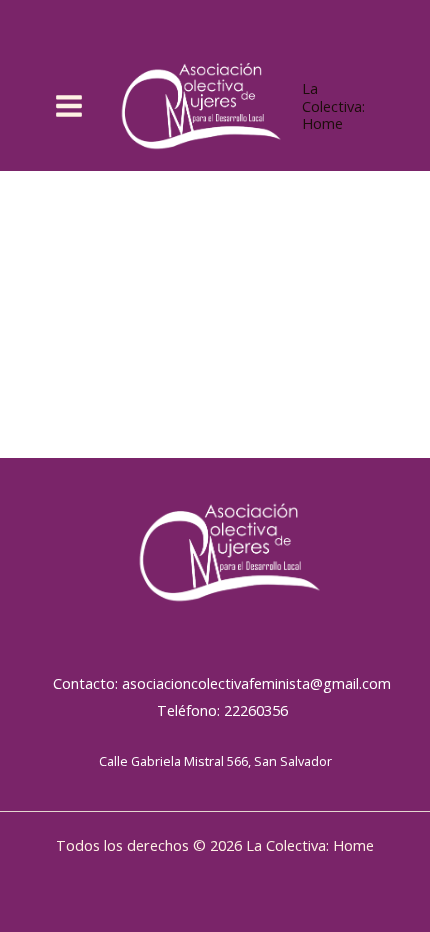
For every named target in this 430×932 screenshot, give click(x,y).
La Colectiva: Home (333, 105)
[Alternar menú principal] (69, 106)
